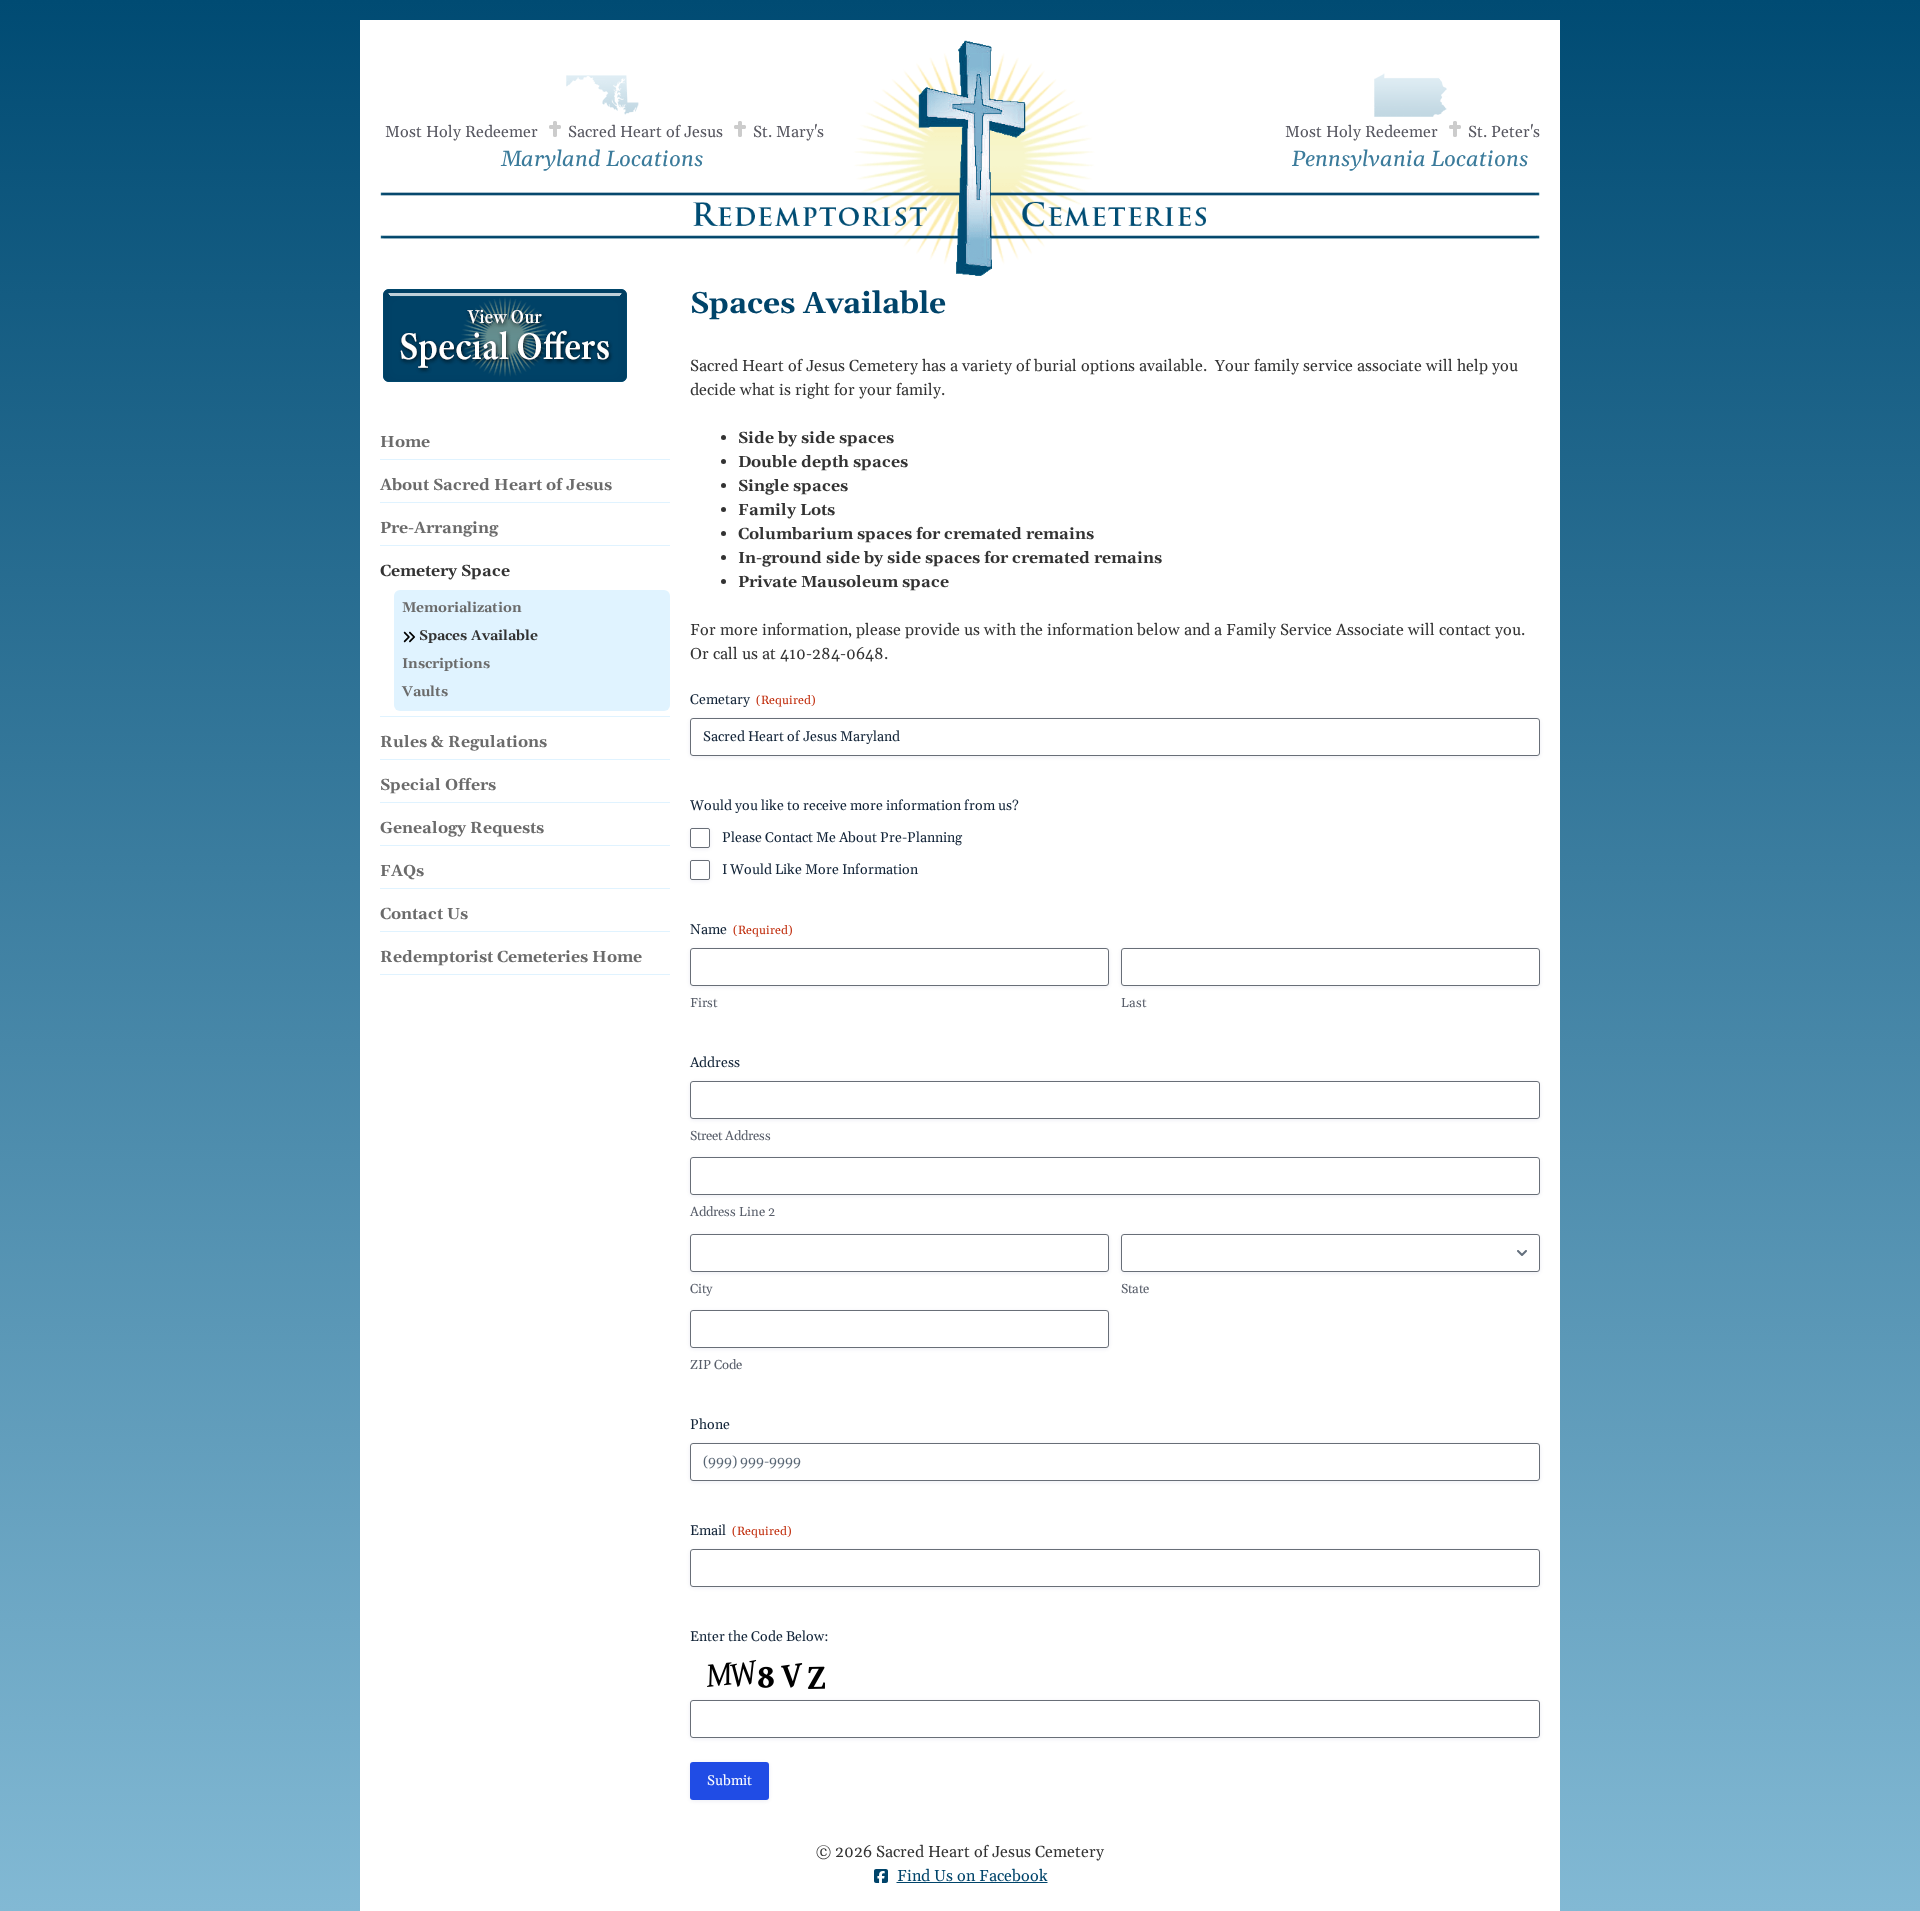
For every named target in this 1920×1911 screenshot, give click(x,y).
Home (405, 442)
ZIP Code (716, 1365)
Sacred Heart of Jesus (645, 132)
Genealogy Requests (462, 828)
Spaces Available (478, 636)
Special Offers (438, 785)
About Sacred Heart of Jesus (496, 485)
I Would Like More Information (820, 870)
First (703, 1003)
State (1135, 1289)
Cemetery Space (445, 571)
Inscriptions (446, 664)
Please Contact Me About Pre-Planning (842, 838)
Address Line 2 (732, 1212)
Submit (729, 1781)
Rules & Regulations (463, 742)
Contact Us (424, 914)
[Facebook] (881, 1879)
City (701, 1289)
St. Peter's (1504, 132)
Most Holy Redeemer (461, 132)
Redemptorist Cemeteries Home (511, 957)
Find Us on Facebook (972, 1876)
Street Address (730, 1136)
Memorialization (462, 608)
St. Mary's (788, 132)
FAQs (402, 871)
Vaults (425, 692)
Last (1133, 1003)
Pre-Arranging (439, 528)
